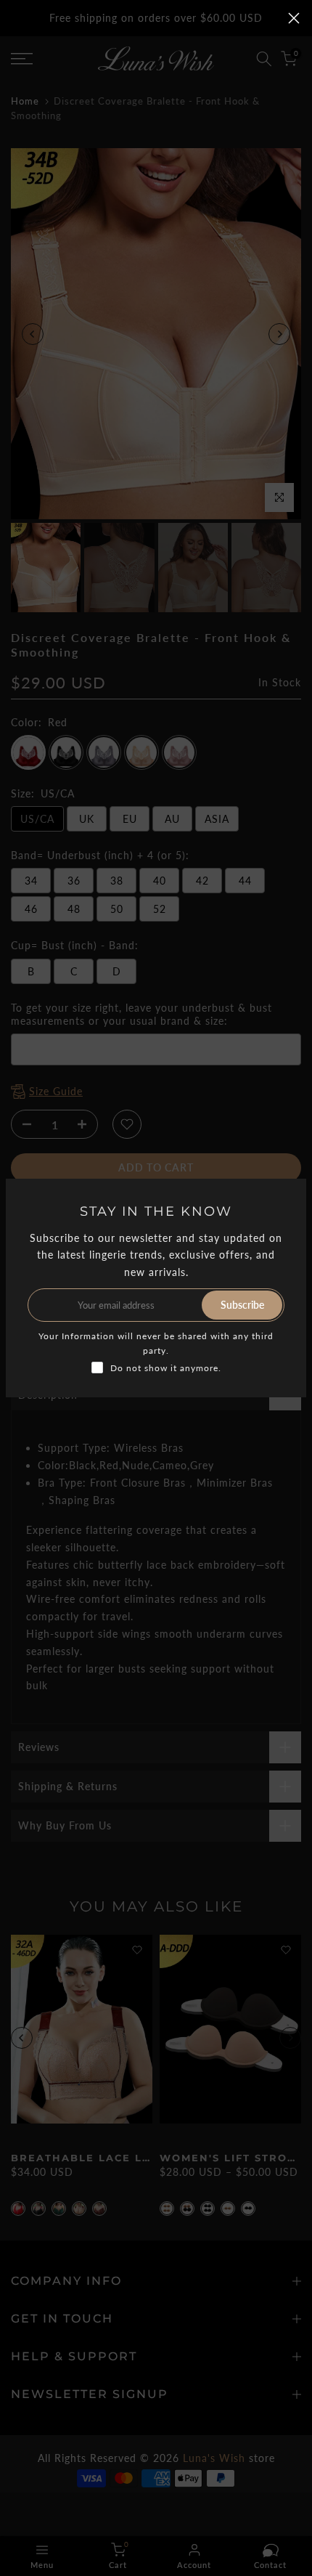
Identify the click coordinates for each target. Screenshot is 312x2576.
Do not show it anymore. (166, 1368)
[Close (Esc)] (294, 18)
